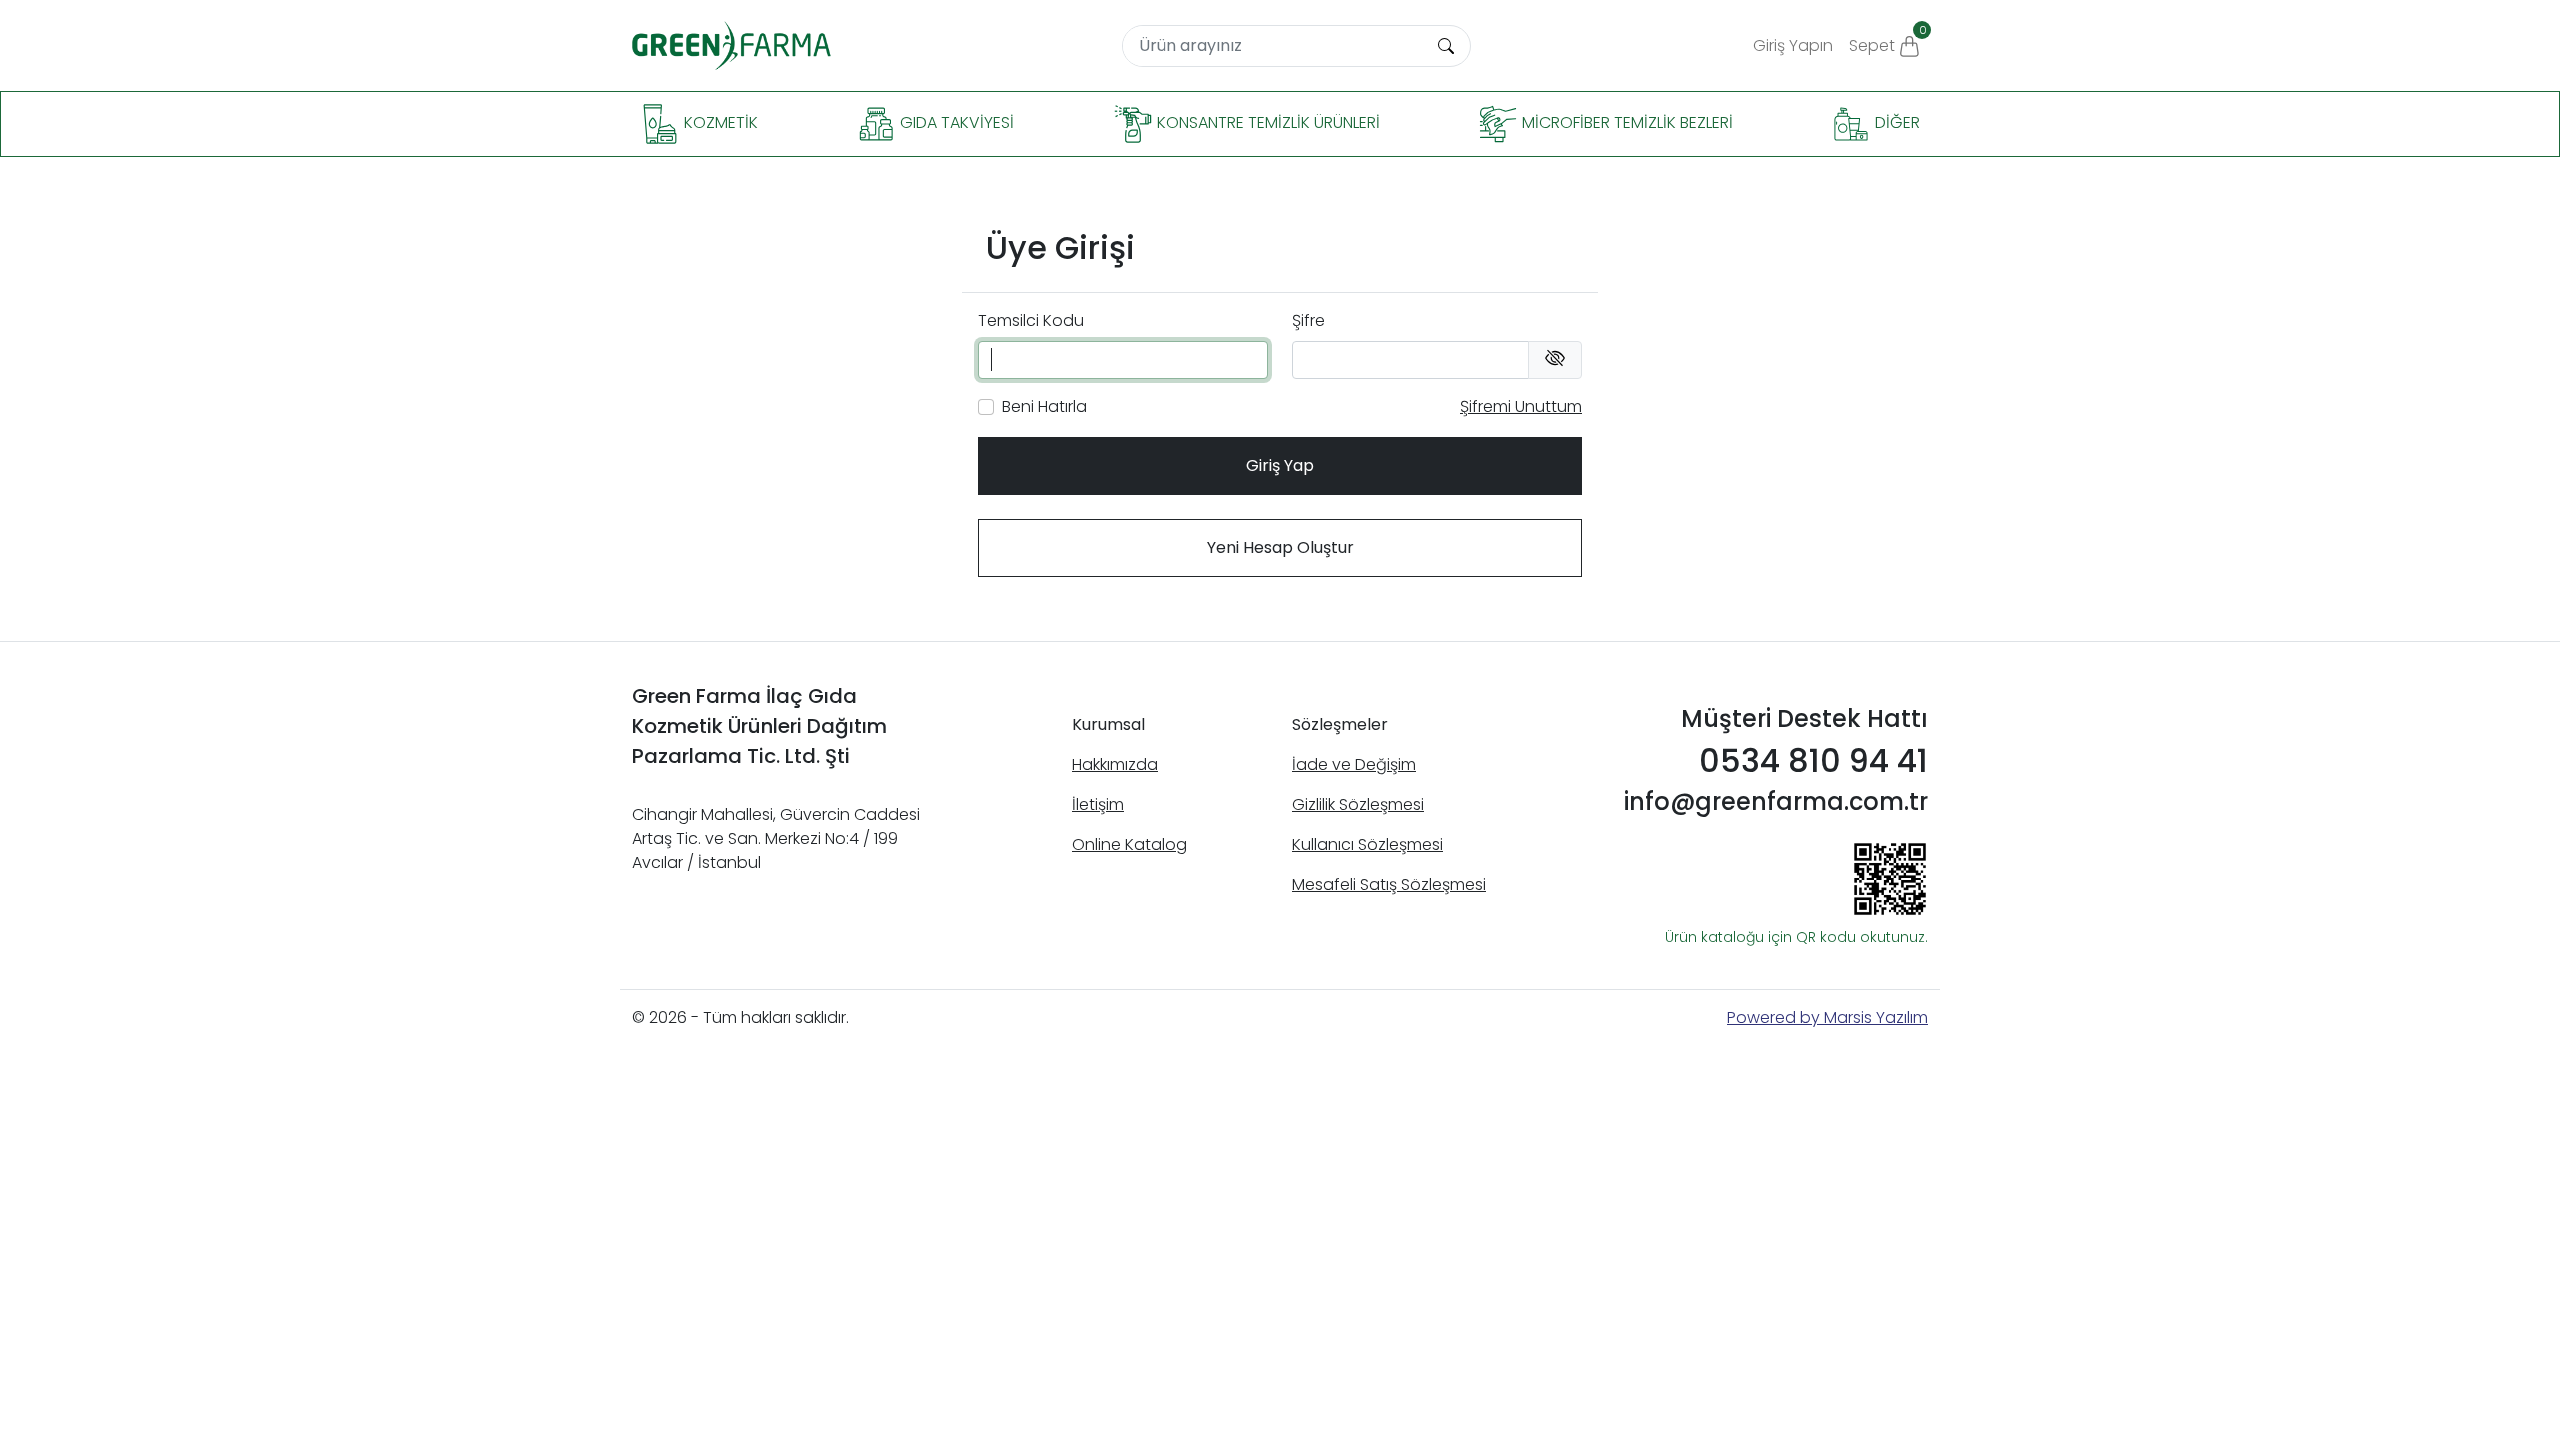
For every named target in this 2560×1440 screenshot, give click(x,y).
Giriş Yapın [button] (1793, 45)
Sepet (1888, 39)
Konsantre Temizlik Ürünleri (1266, 123)
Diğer (1895, 123)
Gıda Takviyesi (955, 123)
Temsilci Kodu (1031, 320)
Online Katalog (1129, 844)
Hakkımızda (1115, 764)
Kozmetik (719, 123)
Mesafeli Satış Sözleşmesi (1389, 884)
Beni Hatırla (1044, 406)
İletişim (1098, 804)
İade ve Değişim (1354, 764)
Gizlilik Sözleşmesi (1358, 804)
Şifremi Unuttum (1521, 406)
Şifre (1308, 320)
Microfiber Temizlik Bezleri (1625, 123)
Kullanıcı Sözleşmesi (1367, 844)
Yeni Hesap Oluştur (1280, 547)
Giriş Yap (1280, 465)
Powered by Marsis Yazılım (1827, 1017)
